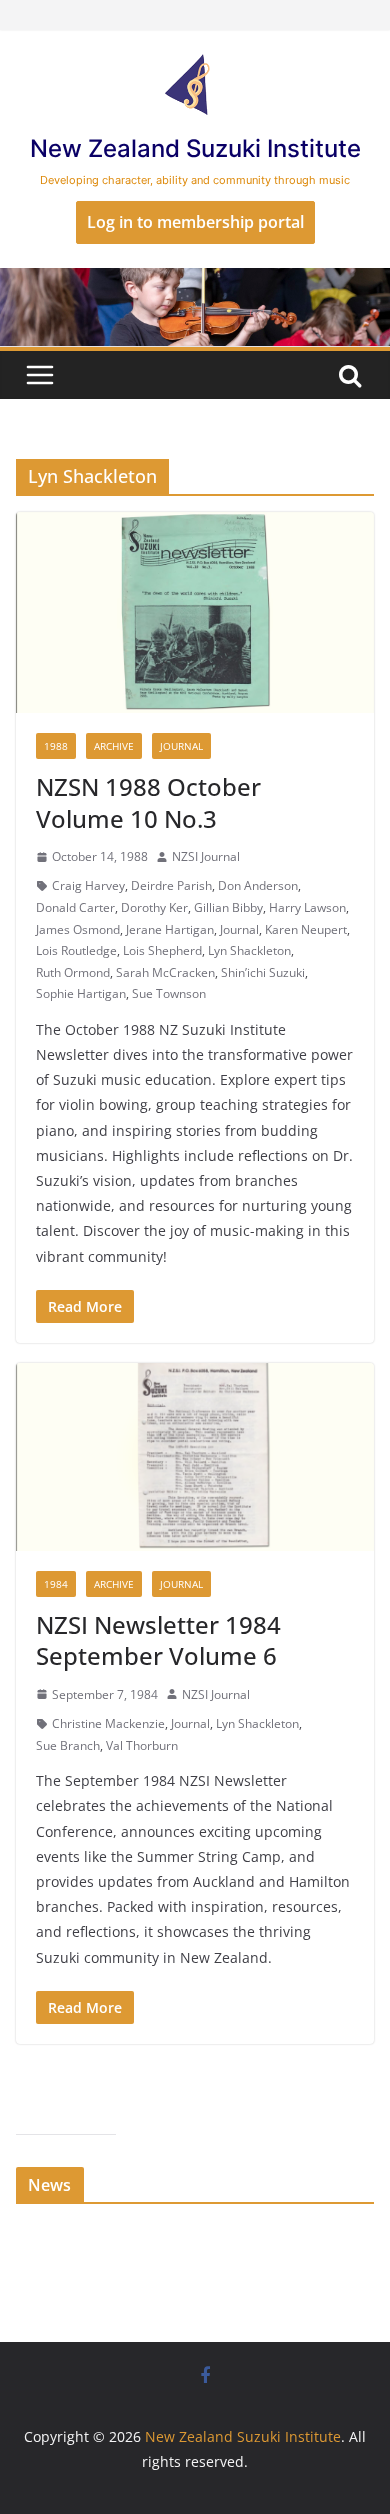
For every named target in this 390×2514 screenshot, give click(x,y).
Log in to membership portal (195, 222)
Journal (181, 746)
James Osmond (78, 929)
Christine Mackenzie (108, 1723)
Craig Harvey (88, 885)
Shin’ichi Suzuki (263, 972)
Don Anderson (258, 885)
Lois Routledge (76, 950)
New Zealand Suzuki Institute (195, 148)
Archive (114, 746)
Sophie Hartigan (81, 993)
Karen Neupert (306, 929)
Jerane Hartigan (170, 929)
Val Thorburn (142, 1745)
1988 (56, 746)
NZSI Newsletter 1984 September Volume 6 (158, 1640)
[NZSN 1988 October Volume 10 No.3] (195, 612)
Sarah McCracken (165, 972)
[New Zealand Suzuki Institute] (195, 282)
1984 (56, 1584)
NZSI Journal (206, 856)
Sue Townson (169, 993)
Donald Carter (75, 907)
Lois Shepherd (162, 950)
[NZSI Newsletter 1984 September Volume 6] (195, 1457)
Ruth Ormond (73, 972)
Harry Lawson (307, 907)
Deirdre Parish (171, 885)
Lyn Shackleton (249, 950)
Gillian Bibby (228, 907)
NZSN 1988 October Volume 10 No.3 (148, 802)
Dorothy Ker (154, 907)
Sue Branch (68, 1745)
